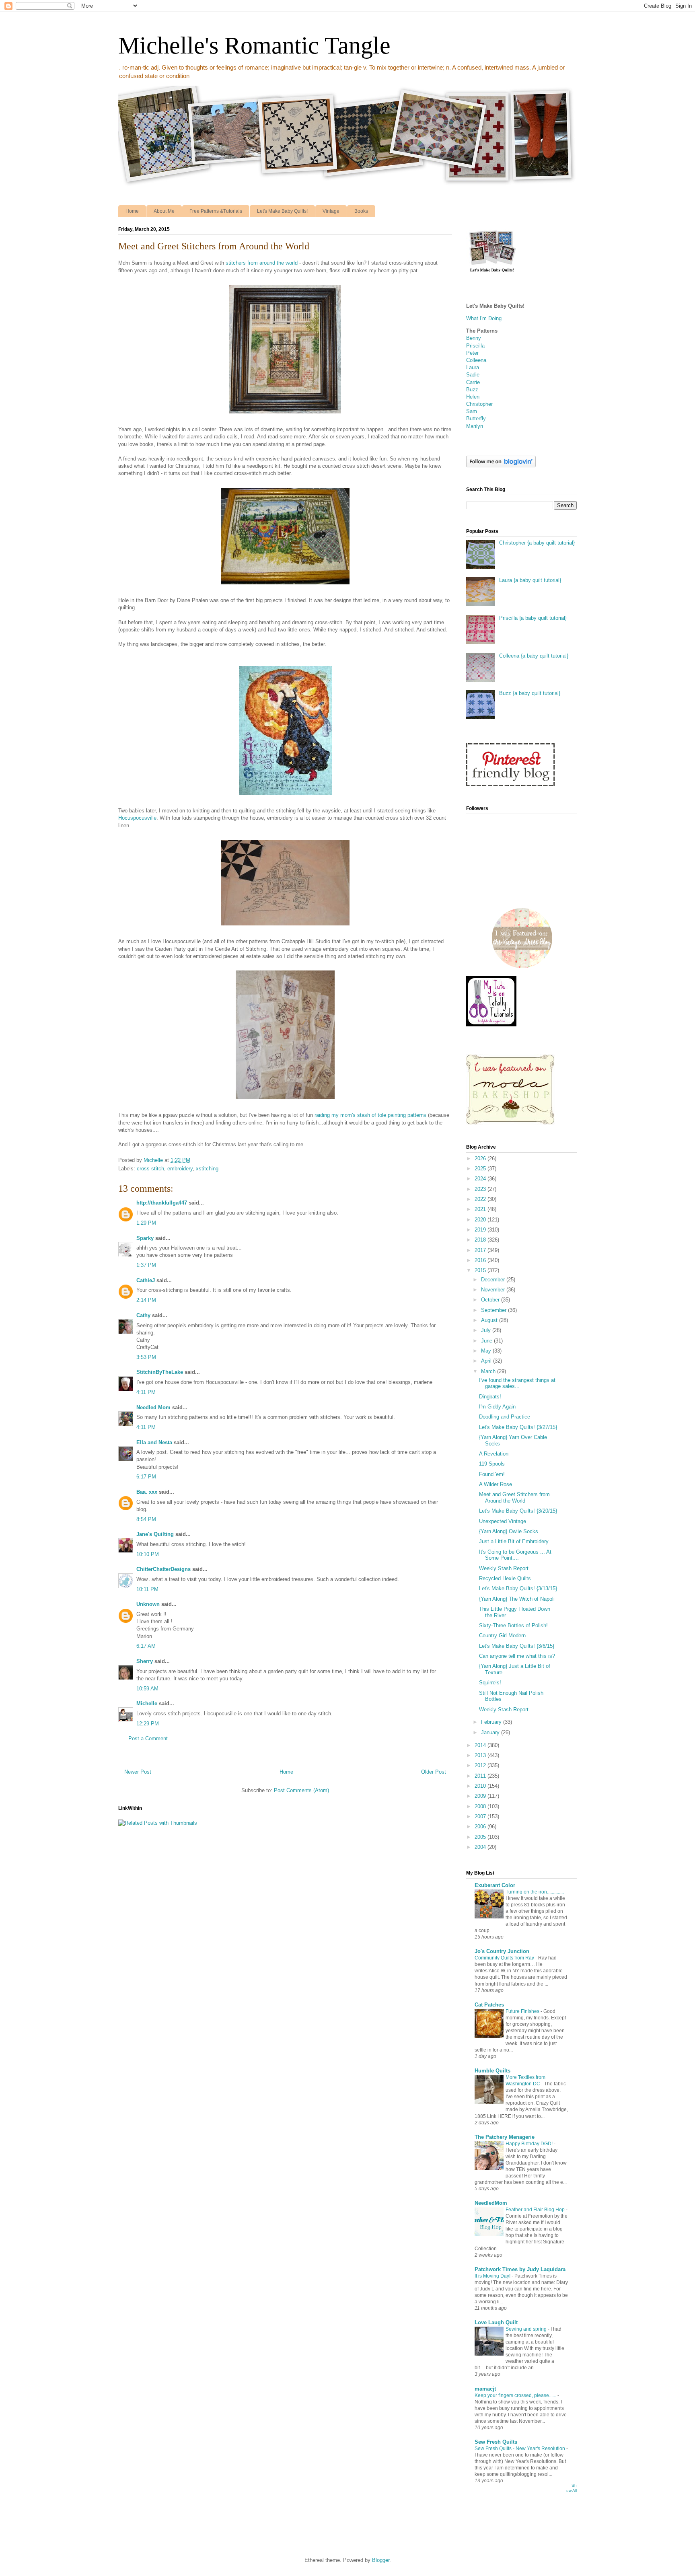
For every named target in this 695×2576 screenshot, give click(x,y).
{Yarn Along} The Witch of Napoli (517, 1599)
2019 (481, 1230)
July (487, 1330)
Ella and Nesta (154, 1442)
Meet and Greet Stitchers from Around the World (514, 1498)
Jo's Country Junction (502, 1951)
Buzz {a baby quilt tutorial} (530, 693)
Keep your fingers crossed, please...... (516, 2395)
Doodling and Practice (505, 1417)
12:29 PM (148, 1724)
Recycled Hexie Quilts (505, 1578)
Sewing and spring (527, 2329)
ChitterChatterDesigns (163, 1569)
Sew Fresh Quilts (496, 2442)
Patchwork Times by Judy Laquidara (520, 2269)
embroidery (180, 1169)
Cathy (144, 1315)
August (490, 1320)
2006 (481, 1827)
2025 (481, 1169)
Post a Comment (148, 1738)
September (495, 1310)
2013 (481, 1755)
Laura (473, 367)
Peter (472, 353)
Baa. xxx (147, 1492)
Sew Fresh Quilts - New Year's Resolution (520, 2449)
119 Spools (492, 1464)
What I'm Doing (484, 318)
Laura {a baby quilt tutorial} (530, 580)
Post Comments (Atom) (301, 1790)
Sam (472, 411)
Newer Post (138, 1772)
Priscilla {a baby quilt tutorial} (533, 618)
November (494, 1290)
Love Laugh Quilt (496, 2322)
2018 (481, 1240)
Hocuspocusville (137, 818)
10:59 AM (147, 1689)
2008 (481, 1806)
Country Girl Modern (502, 1635)
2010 (481, 1786)
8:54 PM (146, 1519)
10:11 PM (147, 1589)
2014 (481, 1745)
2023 (481, 1189)
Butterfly (476, 418)
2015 (481, 1270)
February (492, 1722)
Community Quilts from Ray (505, 1958)
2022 (481, 1199)
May (487, 1351)
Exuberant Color (495, 1885)
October (491, 1300)
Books (361, 211)
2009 (481, 1796)
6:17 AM (146, 1646)
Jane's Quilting (155, 1534)
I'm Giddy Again (497, 1407)
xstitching (207, 1169)
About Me (164, 211)
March (489, 1371)
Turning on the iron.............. (535, 1892)
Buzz (472, 390)
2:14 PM (146, 1300)
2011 (481, 1776)
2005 (481, 1837)
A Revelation (494, 1454)
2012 (481, 1765)
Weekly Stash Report (504, 1568)
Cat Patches (489, 2005)
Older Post (434, 1772)
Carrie (473, 382)
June (487, 1341)
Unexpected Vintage (503, 1521)
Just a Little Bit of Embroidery (514, 1541)
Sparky (145, 1238)
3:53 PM (146, 1357)
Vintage (331, 211)
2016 (481, 1260)
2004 (481, 1847)
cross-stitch (150, 1169)
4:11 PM (146, 1392)
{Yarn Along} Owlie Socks (509, 1531)
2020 (481, 1220)
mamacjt (485, 2389)
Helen (473, 397)
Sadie (473, 375)
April (487, 1361)
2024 (481, 1179)
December (494, 1280)
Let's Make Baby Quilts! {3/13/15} (518, 1588)
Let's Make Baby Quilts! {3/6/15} (517, 1646)
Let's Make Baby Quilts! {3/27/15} (518, 1427)
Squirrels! (490, 1683)
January (491, 1732)
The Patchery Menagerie (505, 2137)
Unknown (148, 1604)
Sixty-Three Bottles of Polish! (513, 1625)
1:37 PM (146, 1265)
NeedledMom (491, 2203)
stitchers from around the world (262, 263)
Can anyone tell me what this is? (517, 1656)
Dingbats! (490, 1397)
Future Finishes (523, 2011)
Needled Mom (153, 1407)
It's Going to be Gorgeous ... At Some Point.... (515, 1555)
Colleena (476, 360)
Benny (474, 338)
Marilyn (475, 426)
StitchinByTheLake (160, 1372)
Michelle (147, 1703)
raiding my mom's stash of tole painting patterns (370, 1115)
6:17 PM (146, 1477)
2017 (481, 1250)
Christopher (479, 404)
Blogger (381, 2560)
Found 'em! (492, 1474)
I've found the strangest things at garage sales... (517, 1383)
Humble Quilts (492, 2071)
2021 (481, 1209)
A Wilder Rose (496, 1484)
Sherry (145, 1661)
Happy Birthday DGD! (530, 2144)
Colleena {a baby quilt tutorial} (534, 656)
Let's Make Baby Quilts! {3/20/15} (518, 1511)
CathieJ (146, 1280)
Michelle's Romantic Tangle (254, 45)
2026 (481, 1158)
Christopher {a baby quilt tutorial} (537, 543)
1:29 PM (146, 1223)
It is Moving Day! (493, 2276)
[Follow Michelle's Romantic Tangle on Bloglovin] (501, 466)
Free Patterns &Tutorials (216, 211)
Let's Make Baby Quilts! (282, 211)
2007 (481, 1816)
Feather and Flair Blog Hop (536, 2210)
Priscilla (475, 346)
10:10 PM (148, 1554)
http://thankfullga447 (162, 1203)
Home (132, 211)
